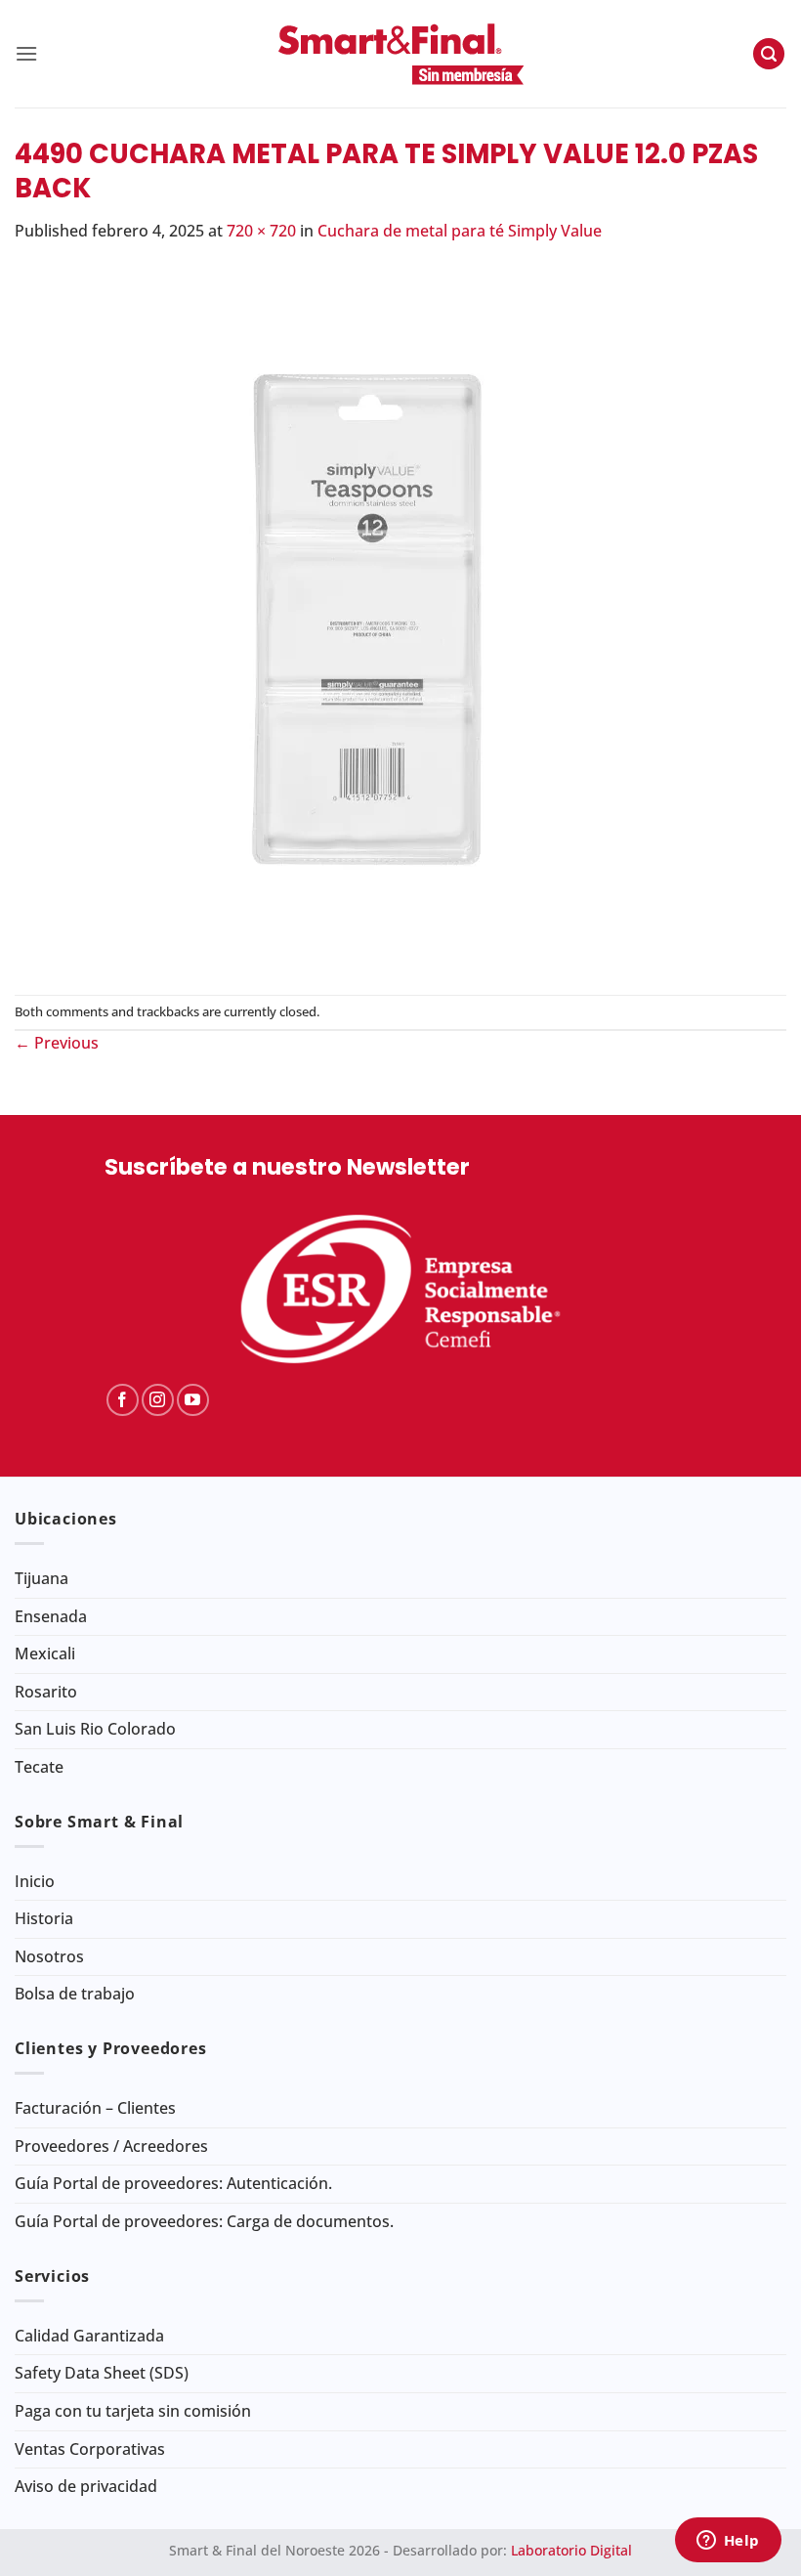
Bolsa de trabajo (75, 1994)
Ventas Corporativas (90, 2449)
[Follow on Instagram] (158, 1400)
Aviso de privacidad (86, 2486)
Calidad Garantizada (89, 2336)
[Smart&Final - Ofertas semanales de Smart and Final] (400, 54)
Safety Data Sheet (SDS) (102, 2373)
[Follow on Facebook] (123, 1400)
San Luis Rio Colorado (95, 1729)
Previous (57, 1043)
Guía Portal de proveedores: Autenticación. (173, 2183)
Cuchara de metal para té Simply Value (460, 231)
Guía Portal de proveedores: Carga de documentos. (204, 2221)
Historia (44, 1918)
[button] (26, 53)
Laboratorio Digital (571, 2550)
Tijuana (42, 1578)
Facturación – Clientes (95, 2108)
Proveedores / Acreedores (111, 2146)
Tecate (39, 1767)
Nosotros (49, 1956)
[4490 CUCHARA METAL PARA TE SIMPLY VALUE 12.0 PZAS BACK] (366, 618)
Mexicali (45, 1653)
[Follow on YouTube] (193, 1400)
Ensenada (51, 1616)
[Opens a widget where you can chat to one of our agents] (728, 2542)
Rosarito (46, 1692)
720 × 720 (261, 231)
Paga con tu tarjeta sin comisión (133, 2411)
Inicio (35, 1881)
